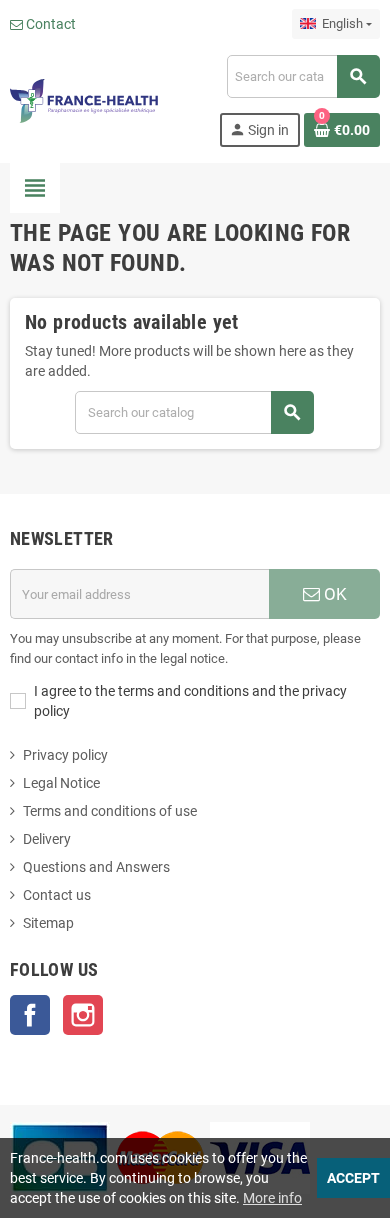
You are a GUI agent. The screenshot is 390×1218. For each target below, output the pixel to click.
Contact (49, 24)
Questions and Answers (96, 867)
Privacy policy (65, 755)
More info (272, 1198)
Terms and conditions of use (110, 811)
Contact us (57, 895)
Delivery (47, 839)
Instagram (83, 1015)
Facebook (30, 1015)
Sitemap (48, 923)
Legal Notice (61, 783)
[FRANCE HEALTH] (84, 100)
